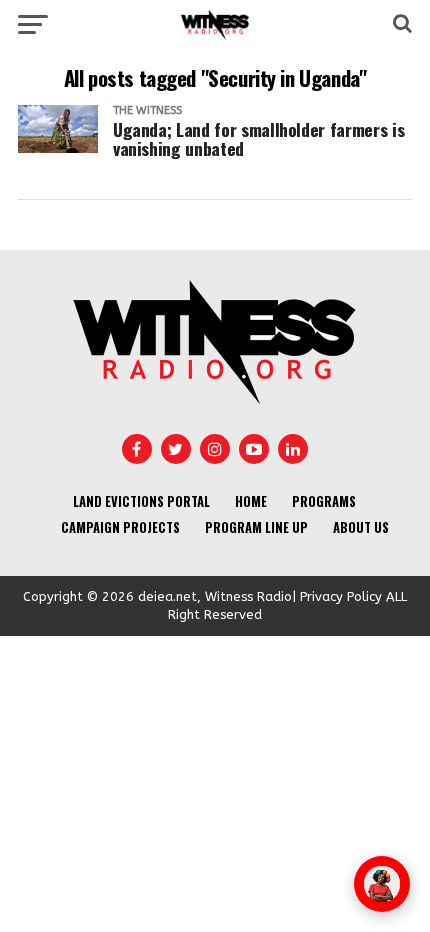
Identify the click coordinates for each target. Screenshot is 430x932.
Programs (324, 501)
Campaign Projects (120, 527)
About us (361, 527)
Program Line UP (256, 527)
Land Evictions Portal (141, 501)
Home (251, 501)
